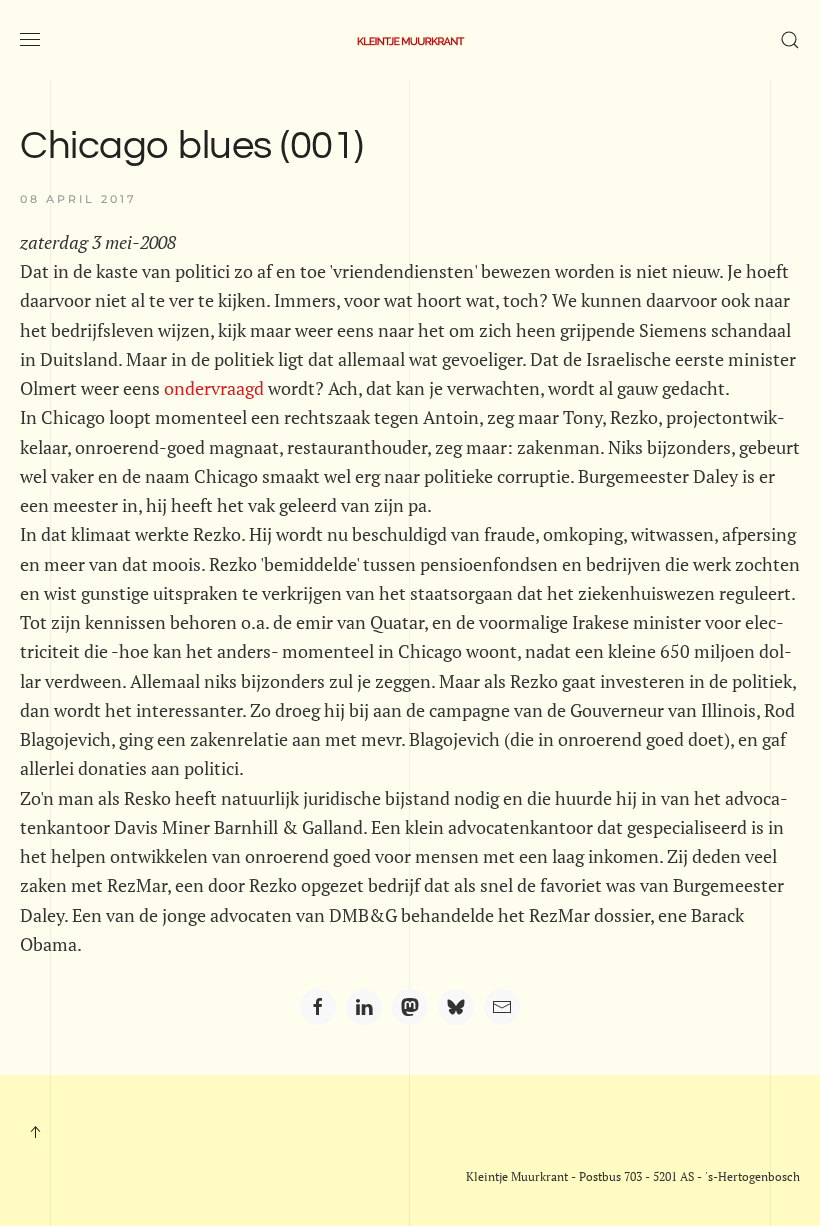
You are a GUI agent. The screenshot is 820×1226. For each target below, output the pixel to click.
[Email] (502, 1007)
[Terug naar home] (410, 40)
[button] (30, 40)
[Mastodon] (410, 1007)
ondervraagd (214, 388)
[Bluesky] (456, 1007)
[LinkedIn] (364, 1007)
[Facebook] (318, 1007)
